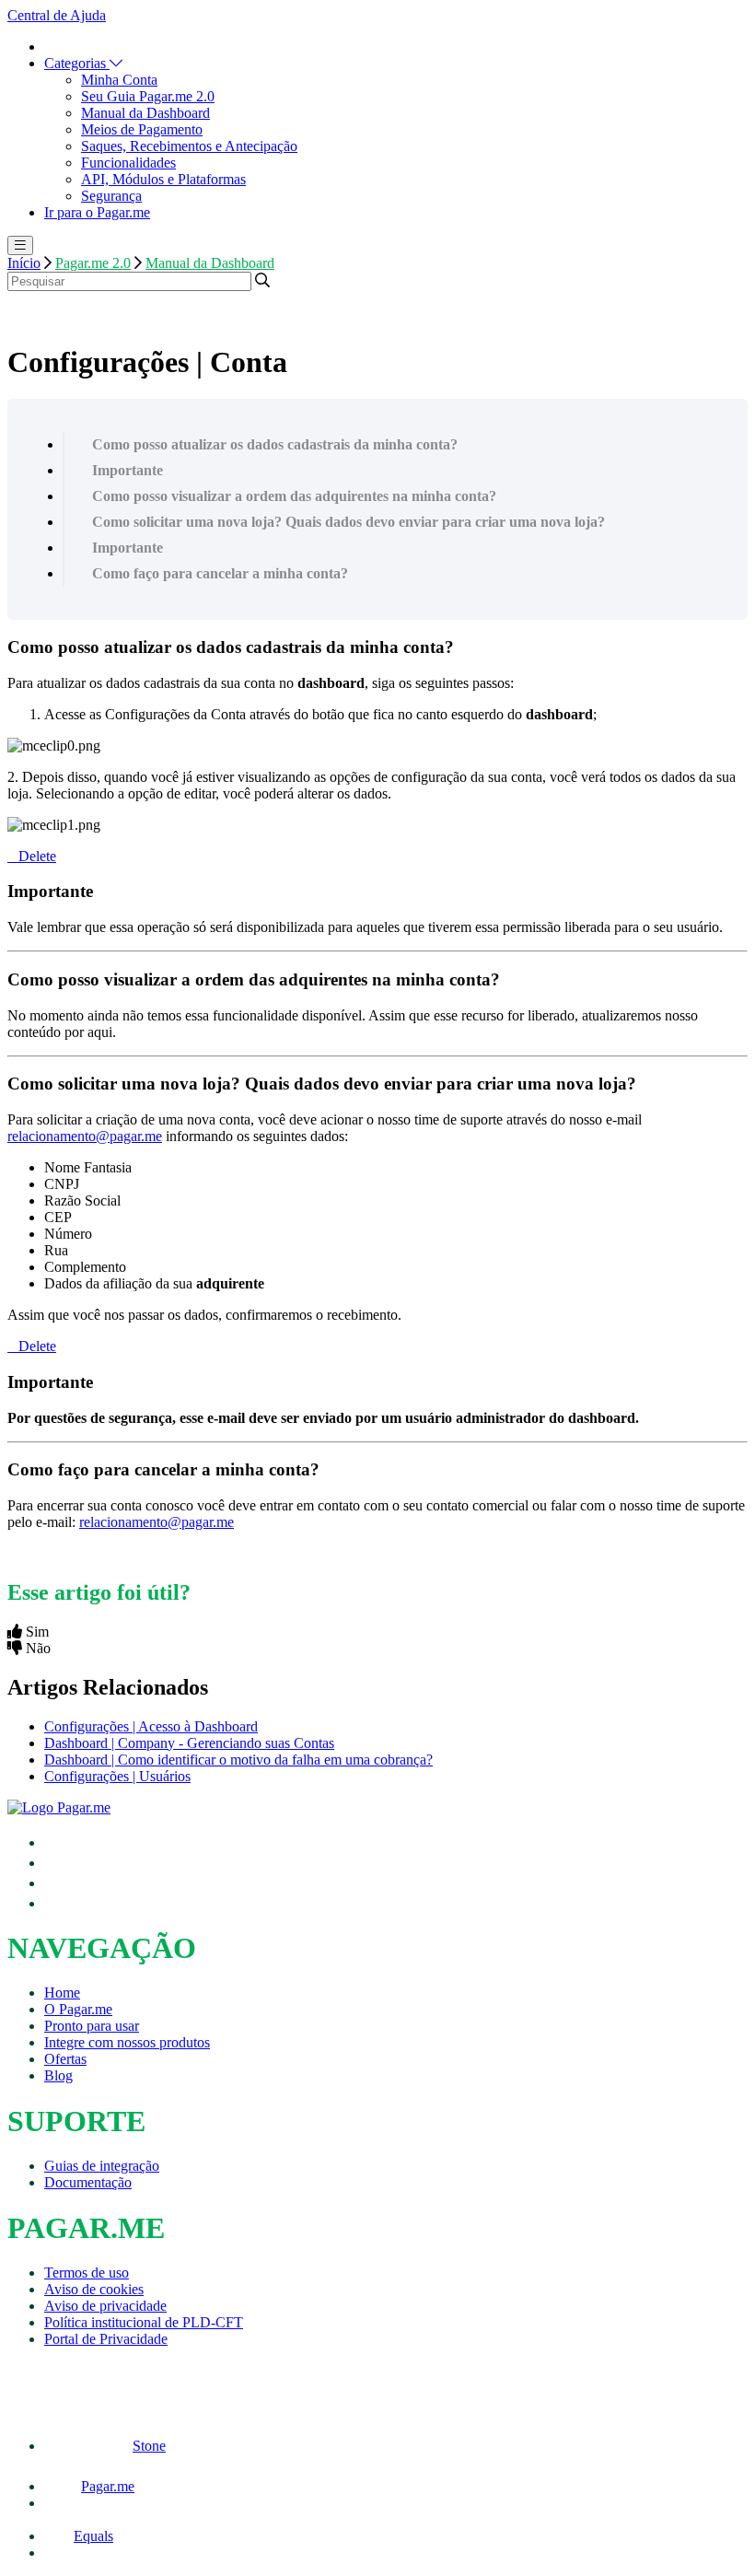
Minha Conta (119, 80)
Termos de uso (87, 2273)
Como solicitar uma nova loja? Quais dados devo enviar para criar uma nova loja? (348, 522)
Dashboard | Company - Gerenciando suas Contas (189, 1743)
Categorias (77, 63)
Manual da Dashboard (145, 113)
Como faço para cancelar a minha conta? (220, 573)
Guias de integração (102, 2166)
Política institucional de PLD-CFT (144, 2322)
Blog (58, 2075)
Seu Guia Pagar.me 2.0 (148, 96)
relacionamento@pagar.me (85, 1136)
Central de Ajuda (57, 15)
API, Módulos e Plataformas (163, 179)
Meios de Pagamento (142, 129)
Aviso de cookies (94, 2289)
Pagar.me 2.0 (93, 263)
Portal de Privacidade (106, 2339)
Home (62, 1993)
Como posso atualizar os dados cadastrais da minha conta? (275, 444)
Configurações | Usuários (117, 1776)
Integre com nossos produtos (127, 2042)
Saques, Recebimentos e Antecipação (189, 146)
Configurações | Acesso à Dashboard (151, 1726)
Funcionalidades (128, 163)
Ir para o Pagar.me (97, 212)
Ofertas (65, 2059)
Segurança (111, 196)
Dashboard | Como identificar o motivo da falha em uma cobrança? (238, 1760)
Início (24, 263)
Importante (128, 470)
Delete (37, 856)
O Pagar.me (78, 2009)
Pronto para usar (92, 2026)
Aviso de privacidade (105, 2306)
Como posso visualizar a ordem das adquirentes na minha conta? (294, 496)
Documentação (88, 2182)
